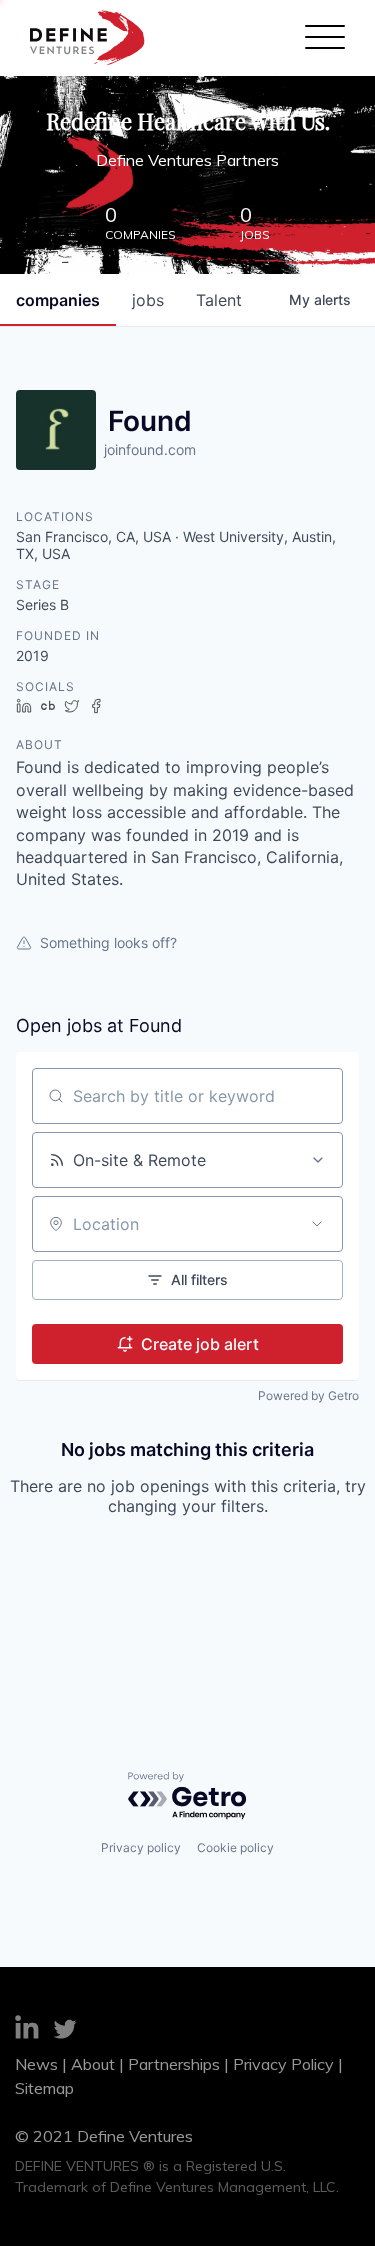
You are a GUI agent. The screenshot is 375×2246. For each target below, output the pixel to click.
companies (58, 300)
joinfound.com (150, 449)
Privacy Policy (283, 2064)
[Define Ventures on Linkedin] (27, 2030)
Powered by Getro (308, 1395)
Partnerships (174, 2064)
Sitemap (44, 2088)
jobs (148, 300)
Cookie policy (235, 1847)
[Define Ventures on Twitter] (65, 2032)
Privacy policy (141, 1847)
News (36, 2064)
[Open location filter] (317, 1224)
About (93, 2064)
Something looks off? (108, 942)
